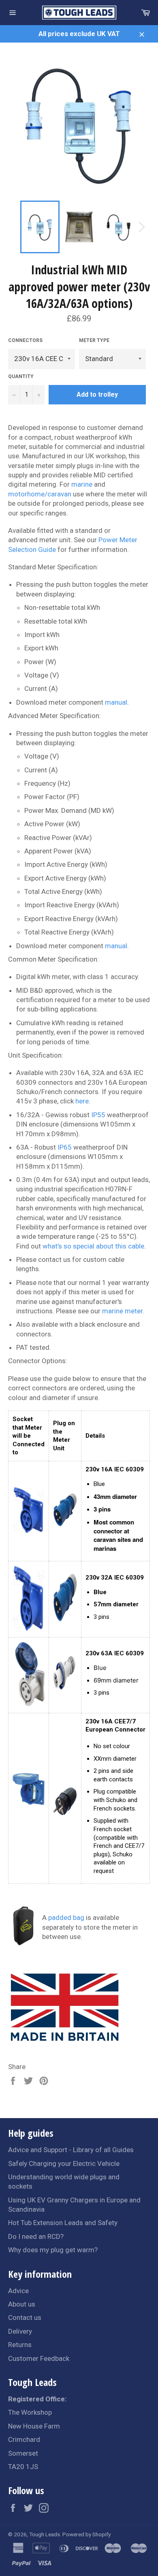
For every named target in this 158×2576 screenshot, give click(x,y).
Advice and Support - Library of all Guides (71, 2150)
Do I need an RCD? (36, 2236)
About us (22, 2304)
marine (82, 484)
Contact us (25, 2317)
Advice (18, 2291)
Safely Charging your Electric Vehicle (64, 2163)
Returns (20, 2345)
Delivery (20, 2331)
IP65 (65, 1147)
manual (116, 702)
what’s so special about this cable (93, 1246)
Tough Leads (45, 2534)
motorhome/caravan (40, 494)
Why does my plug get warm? (53, 2250)
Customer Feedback (39, 2358)
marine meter (122, 1311)
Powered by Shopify (86, 2534)
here (82, 1101)
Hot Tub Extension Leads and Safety (63, 2223)
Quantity (21, 376)
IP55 (98, 1115)
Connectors (25, 340)
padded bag (66, 1918)
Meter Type (94, 340)
